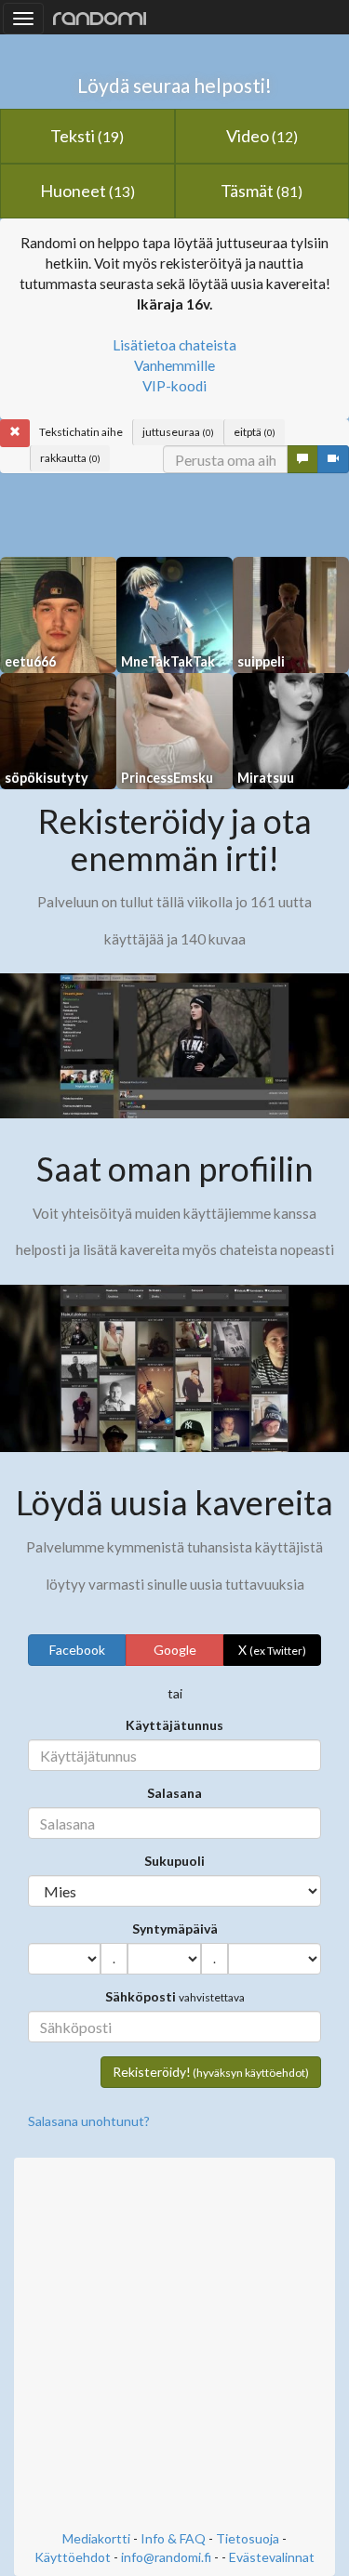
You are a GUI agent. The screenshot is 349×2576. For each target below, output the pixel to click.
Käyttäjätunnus (174, 1725)
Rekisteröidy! (211, 2072)
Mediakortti (96, 2538)
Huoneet (87, 191)
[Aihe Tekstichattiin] (302, 459)
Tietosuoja (248, 2538)
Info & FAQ (173, 2538)
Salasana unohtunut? (89, 2121)
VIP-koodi (174, 386)
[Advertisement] (174, 2346)
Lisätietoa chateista (174, 345)
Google (175, 1650)
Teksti (87, 136)
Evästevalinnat (272, 2557)
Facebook (77, 1650)
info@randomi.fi (166, 2557)
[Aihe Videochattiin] (333, 459)
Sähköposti (141, 1996)
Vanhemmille (174, 365)
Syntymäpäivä (175, 1929)
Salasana (174, 1793)
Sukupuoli (174, 1861)
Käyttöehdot (73, 2557)
